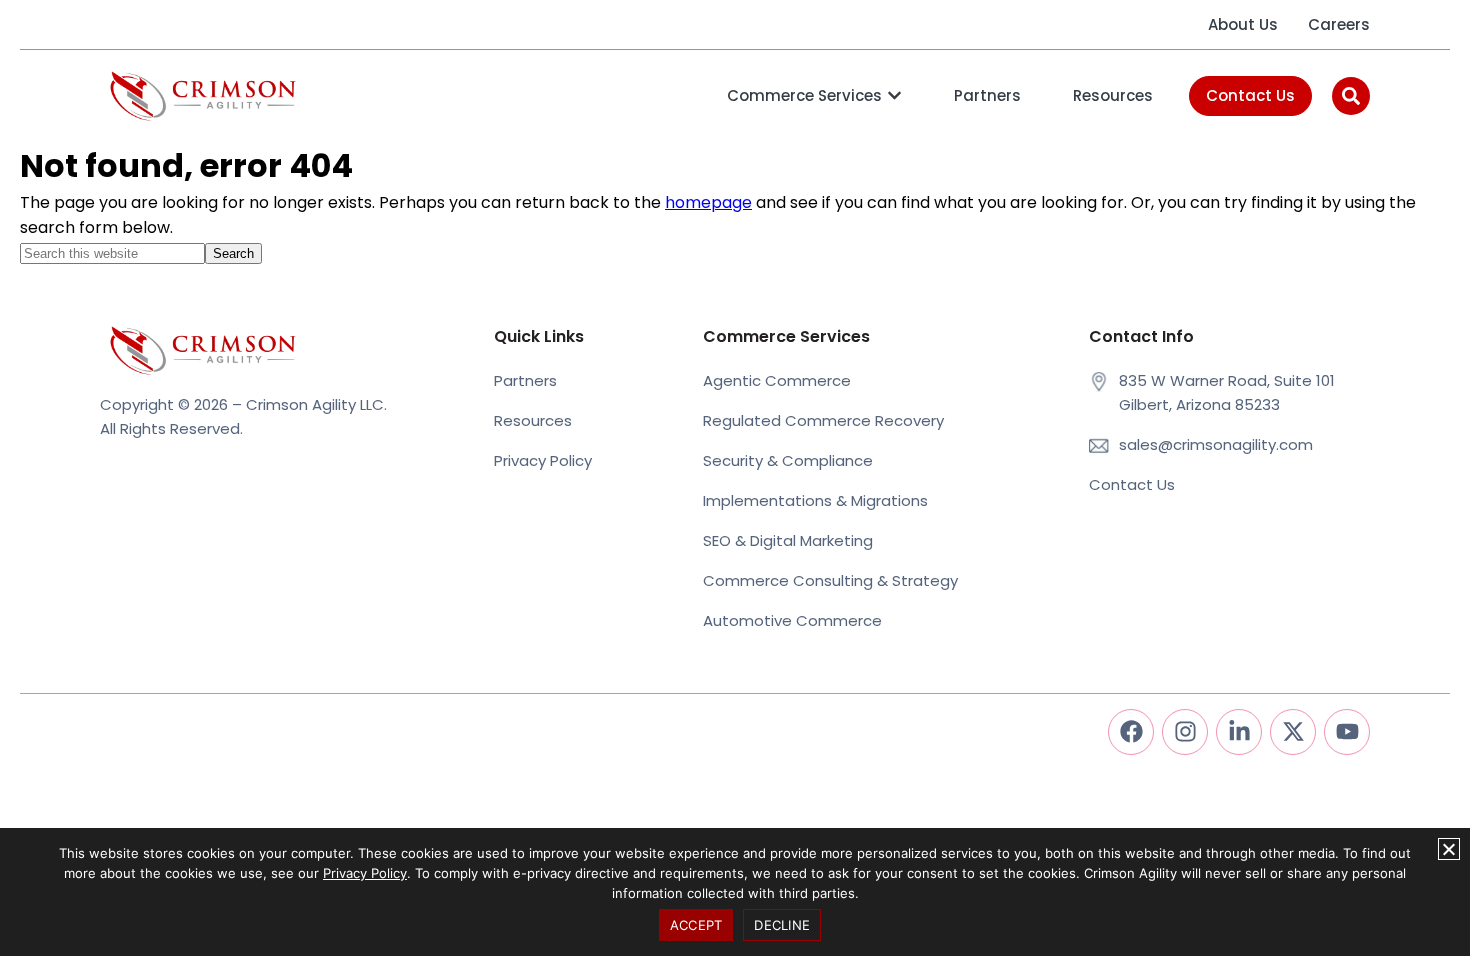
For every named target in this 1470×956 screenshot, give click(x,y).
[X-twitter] (1293, 732)
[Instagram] (1185, 732)
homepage (708, 202)
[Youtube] (1347, 732)
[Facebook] (1131, 732)
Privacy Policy (365, 873)
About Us (1243, 24)
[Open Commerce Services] (894, 96)
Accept (696, 925)
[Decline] (1449, 849)
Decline (782, 925)
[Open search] (1351, 96)
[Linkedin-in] (1239, 732)
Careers (1339, 24)
